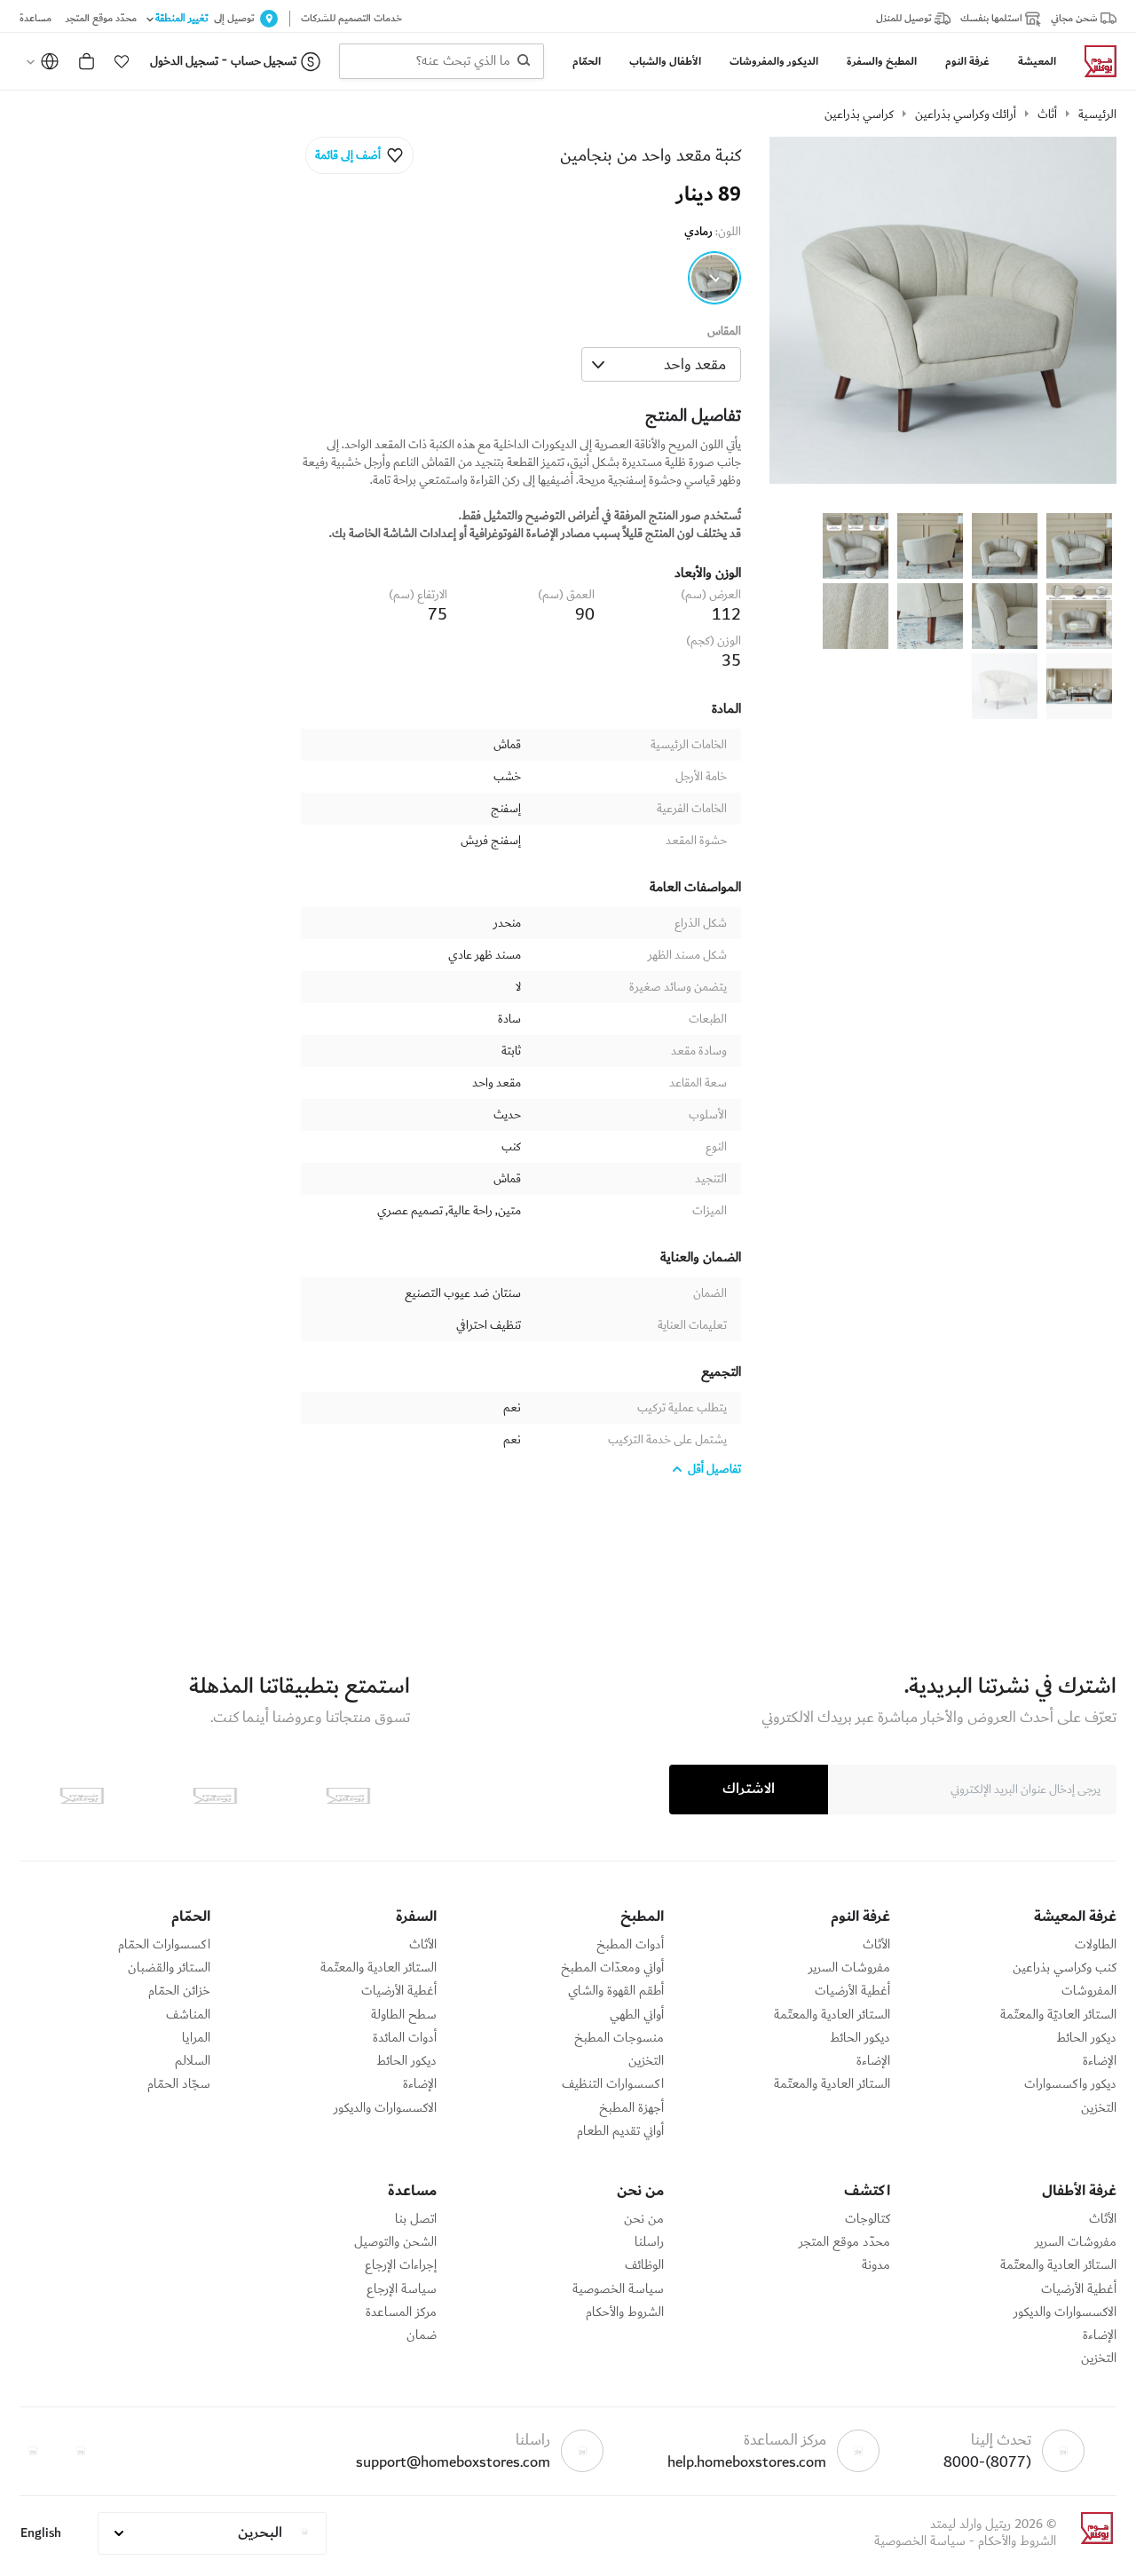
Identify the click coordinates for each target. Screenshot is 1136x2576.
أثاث (1047, 115)
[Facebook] (81, 2451)
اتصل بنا (416, 2219)
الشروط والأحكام (625, 2312)
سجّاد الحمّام (179, 2084)
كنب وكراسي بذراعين (1065, 1968)
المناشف (188, 2015)
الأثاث (876, 1945)
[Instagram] (33, 2451)
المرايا (196, 2038)
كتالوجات (868, 2219)
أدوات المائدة (405, 2038)
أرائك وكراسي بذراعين (966, 115)
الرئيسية (1097, 115)
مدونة (876, 2265)
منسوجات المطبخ (619, 2038)
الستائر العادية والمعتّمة (832, 2015)
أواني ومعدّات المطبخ (612, 1968)
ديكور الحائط (1086, 2038)
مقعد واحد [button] (695, 364)
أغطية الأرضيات (852, 1991)
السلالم (193, 2061)
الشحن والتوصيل (395, 2242)
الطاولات (1096, 1945)
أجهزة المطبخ (631, 2108)
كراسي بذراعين (859, 115)
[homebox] (1093, 61)
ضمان (422, 2335)
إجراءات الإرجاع (401, 2265)
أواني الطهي (637, 2015)
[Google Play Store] (215, 1796)
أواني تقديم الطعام (620, 2131)
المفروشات (1089, 1991)
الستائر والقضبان (169, 1968)
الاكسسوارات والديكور (385, 2108)
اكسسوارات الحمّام (164, 1945)
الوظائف (644, 2265)
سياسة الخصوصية (618, 2289)
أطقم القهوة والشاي (616, 1991)
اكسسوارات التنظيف (613, 2084)
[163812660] (714, 278)
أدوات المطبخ (630, 1945)
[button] (122, 61)
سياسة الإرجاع (402, 2289)
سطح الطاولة (404, 2015)
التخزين (1099, 2108)
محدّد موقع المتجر (844, 2242)
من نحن (644, 2219)
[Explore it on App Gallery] (82, 1796)
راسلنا (649, 2242)
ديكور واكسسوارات (1070, 2084)
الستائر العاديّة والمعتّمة (1058, 2015)
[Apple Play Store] (348, 1796)
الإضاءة (1100, 2061)
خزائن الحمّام (179, 1991)
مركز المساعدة (401, 2312)
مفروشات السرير (849, 1968)
